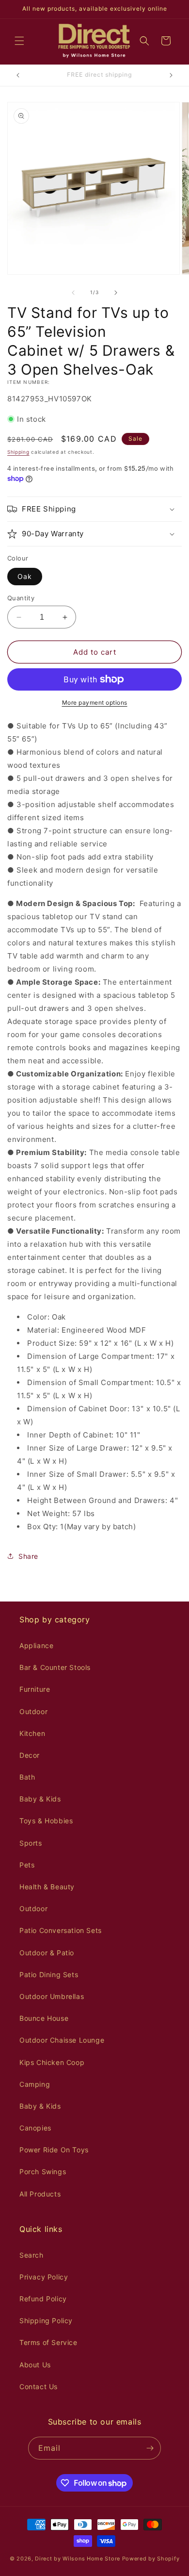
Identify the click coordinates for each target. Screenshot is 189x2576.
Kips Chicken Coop (52, 2062)
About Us (35, 2365)
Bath (27, 1777)
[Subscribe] (150, 2448)
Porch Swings (43, 2171)
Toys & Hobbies (46, 1821)
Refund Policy (43, 2299)
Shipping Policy (46, 2320)
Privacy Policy (44, 2277)
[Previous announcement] (18, 75)
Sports (31, 1843)
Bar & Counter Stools (55, 1667)
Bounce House (44, 2018)
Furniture (35, 1689)
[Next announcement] (171, 75)
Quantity (21, 598)
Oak (25, 576)
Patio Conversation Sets (61, 1930)
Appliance (36, 1645)
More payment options (95, 702)
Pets (27, 1865)
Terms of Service (48, 2342)
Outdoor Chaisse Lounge (62, 2040)
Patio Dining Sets (49, 1974)
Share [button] (28, 1556)
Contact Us (39, 2386)
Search (31, 2255)
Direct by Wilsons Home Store (78, 2559)
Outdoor (33, 1711)
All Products (40, 2194)
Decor (30, 1755)
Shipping (18, 452)
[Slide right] (116, 293)
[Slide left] (73, 293)
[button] (19, 41)
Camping (35, 2084)
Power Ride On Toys (54, 2150)
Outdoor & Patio (47, 1953)
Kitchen (32, 1733)
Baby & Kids (40, 1799)
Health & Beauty (47, 1887)
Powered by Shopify (151, 2559)
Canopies (35, 2128)
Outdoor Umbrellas (52, 1996)
